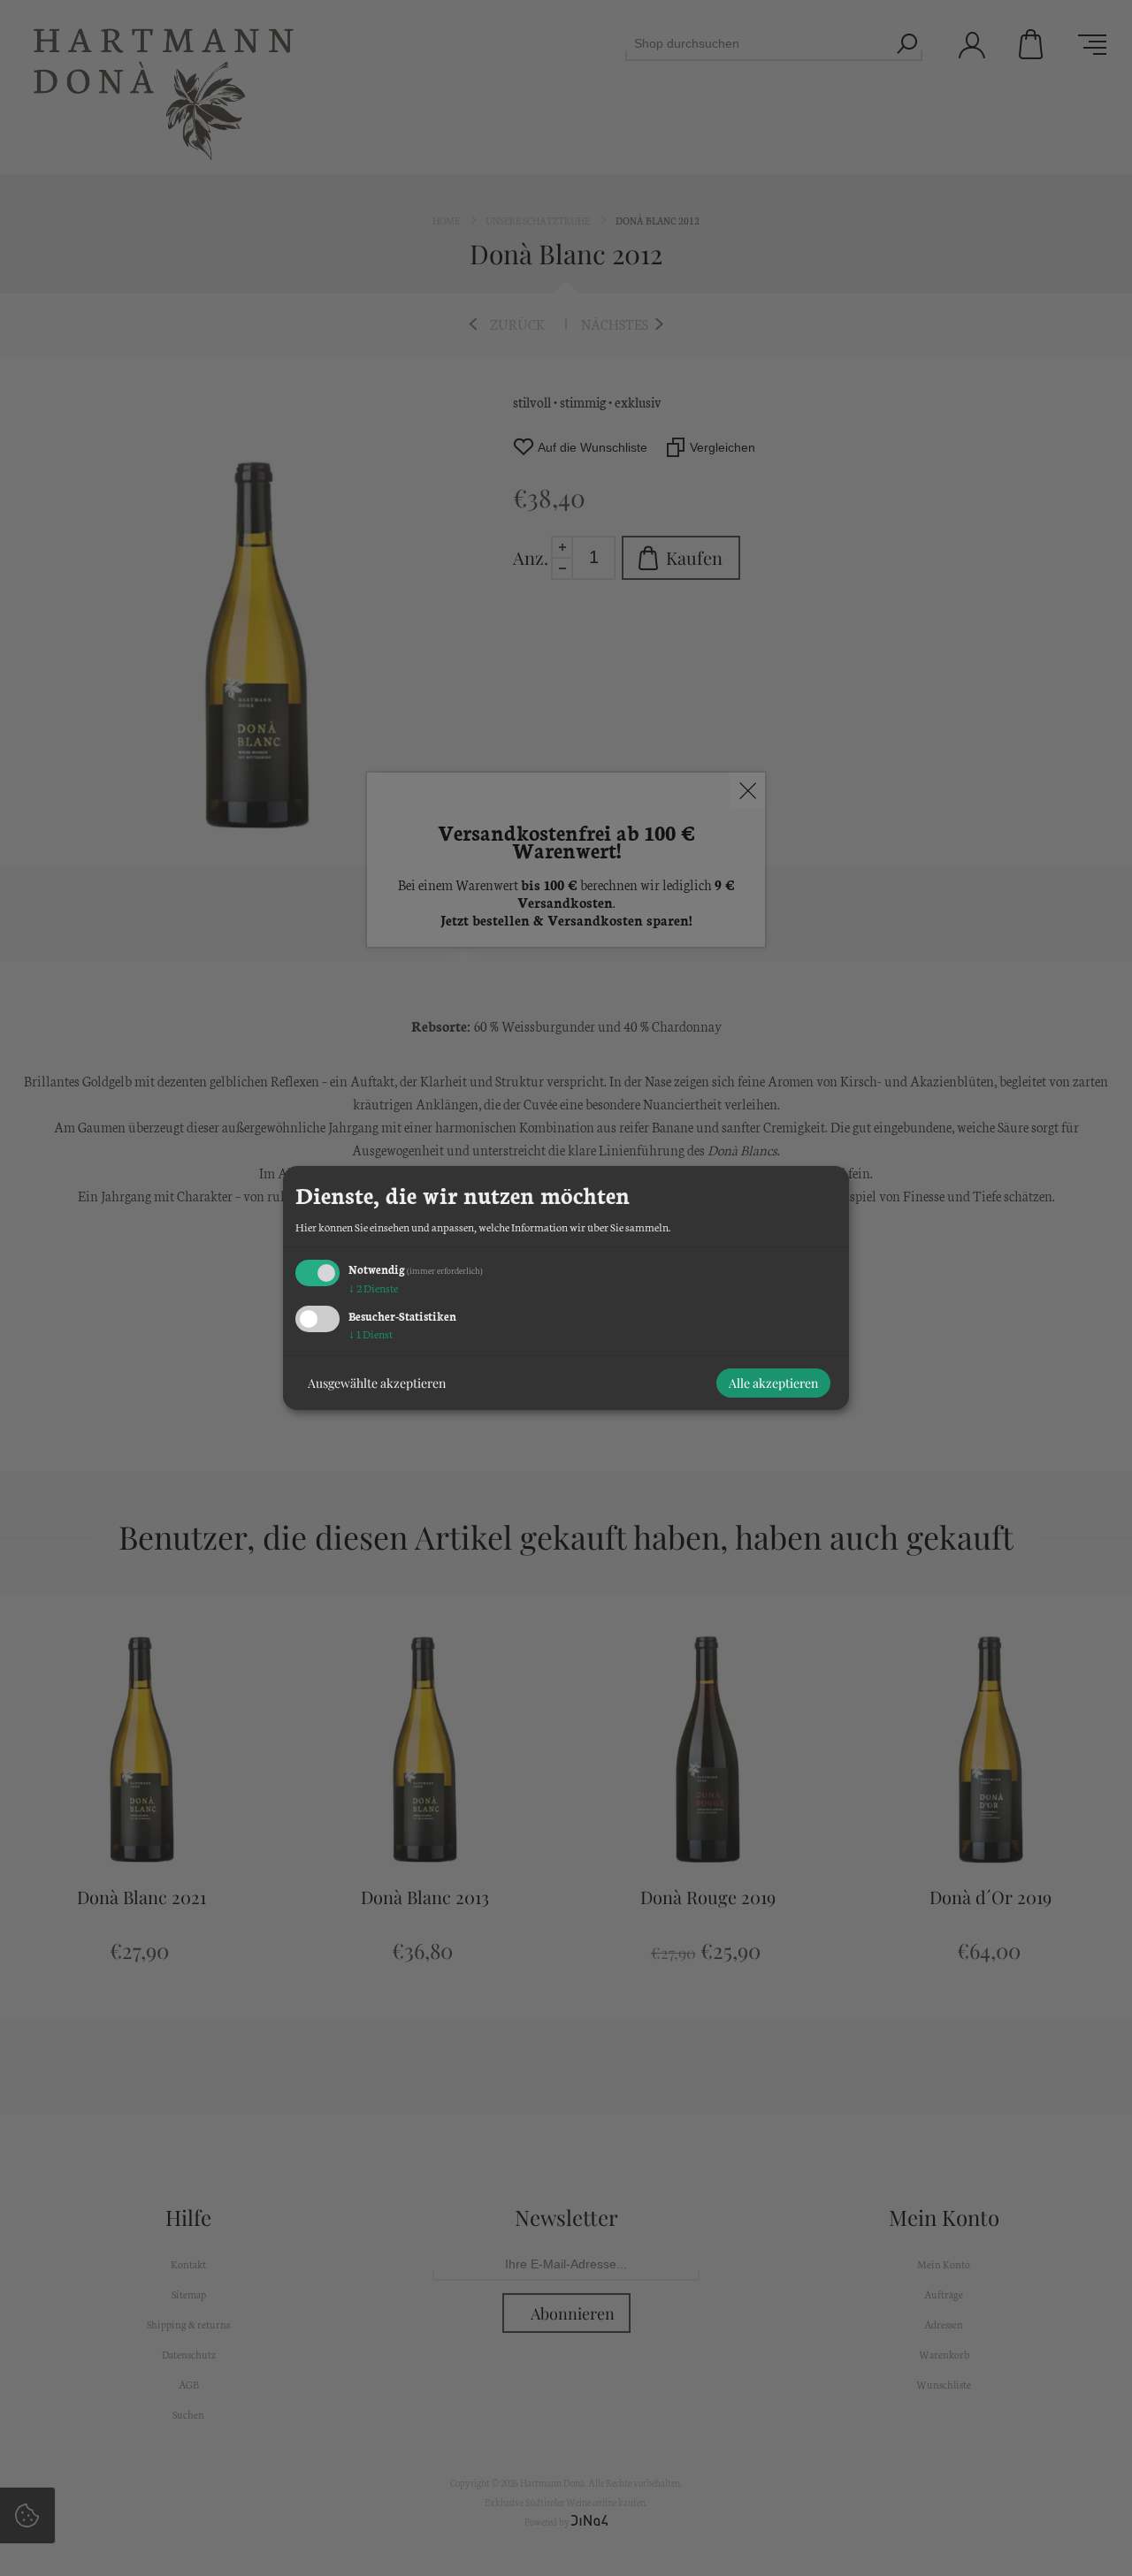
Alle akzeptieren (773, 1383)
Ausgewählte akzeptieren (377, 1383)
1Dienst (371, 1334)
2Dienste (373, 1288)
